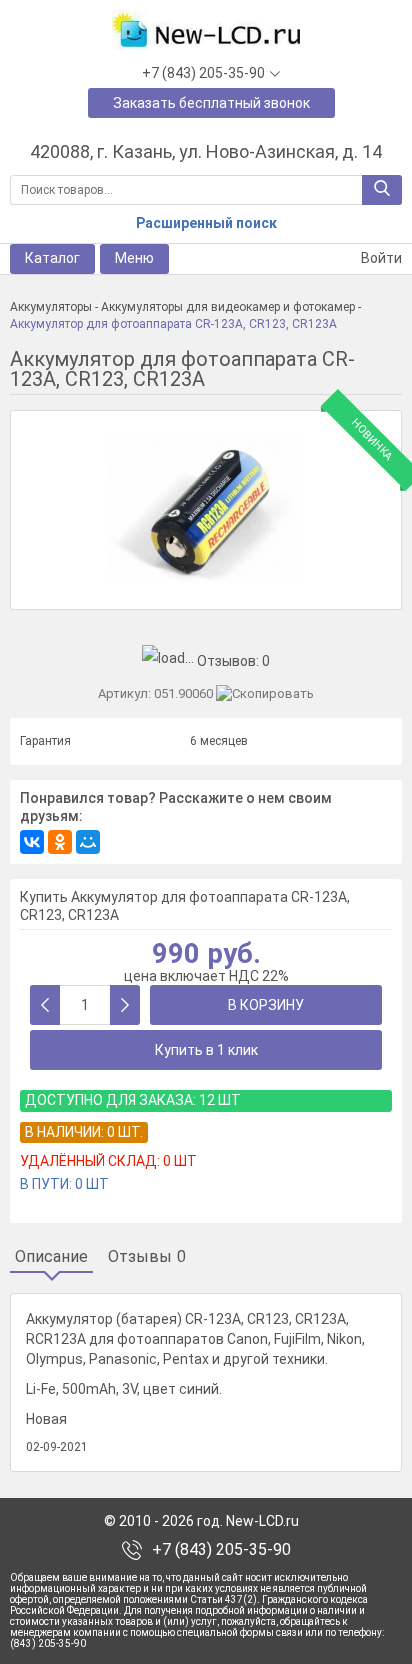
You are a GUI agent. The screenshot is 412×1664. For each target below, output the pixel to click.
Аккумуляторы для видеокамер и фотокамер (228, 307)
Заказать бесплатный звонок (211, 103)
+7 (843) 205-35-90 (221, 1550)
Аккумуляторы (51, 307)
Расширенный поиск (206, 223)
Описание (51, 1257)
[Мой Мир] (88, 842)
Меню (134, 258)
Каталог (52, 258)
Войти (380, 258)
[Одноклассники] (60, 842)
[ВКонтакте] (32, 842)
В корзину (266, 1005)
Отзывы (147, 1257)
